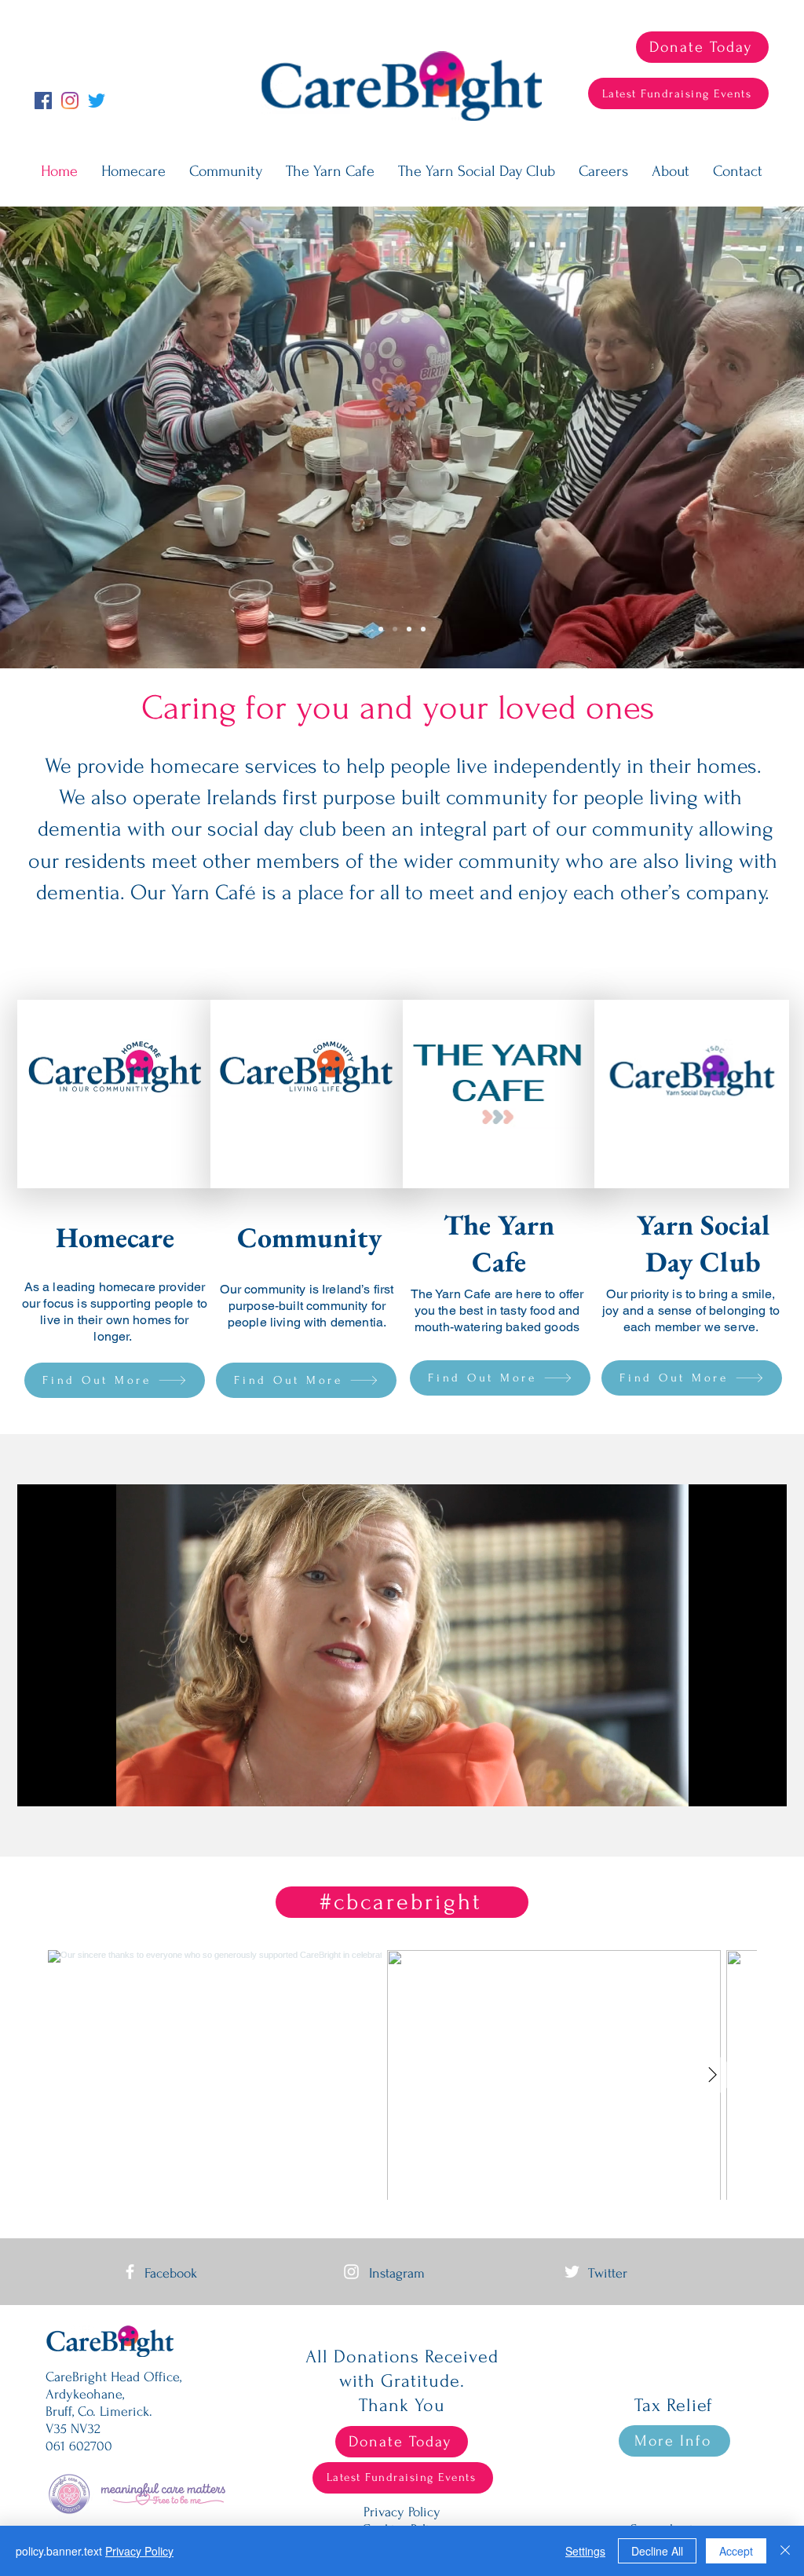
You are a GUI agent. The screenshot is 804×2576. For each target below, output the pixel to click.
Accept (736, 2551)
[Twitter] (97, 101)
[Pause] (38, 1785)
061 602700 (79, 2446)
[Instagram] (70, 101)
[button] (671, 172)
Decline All (657, 2551)
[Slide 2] (409, 629)
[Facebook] (43, 101)
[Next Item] (712, 2075)
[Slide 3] (423, 629)
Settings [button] (585, 2551)
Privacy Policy (139, 2551)
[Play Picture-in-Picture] (739, 1785)
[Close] (785, 2551)
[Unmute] (64, 1785)
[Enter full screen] (766, 1785)
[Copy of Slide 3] (381, 629)
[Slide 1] (395, 629)
